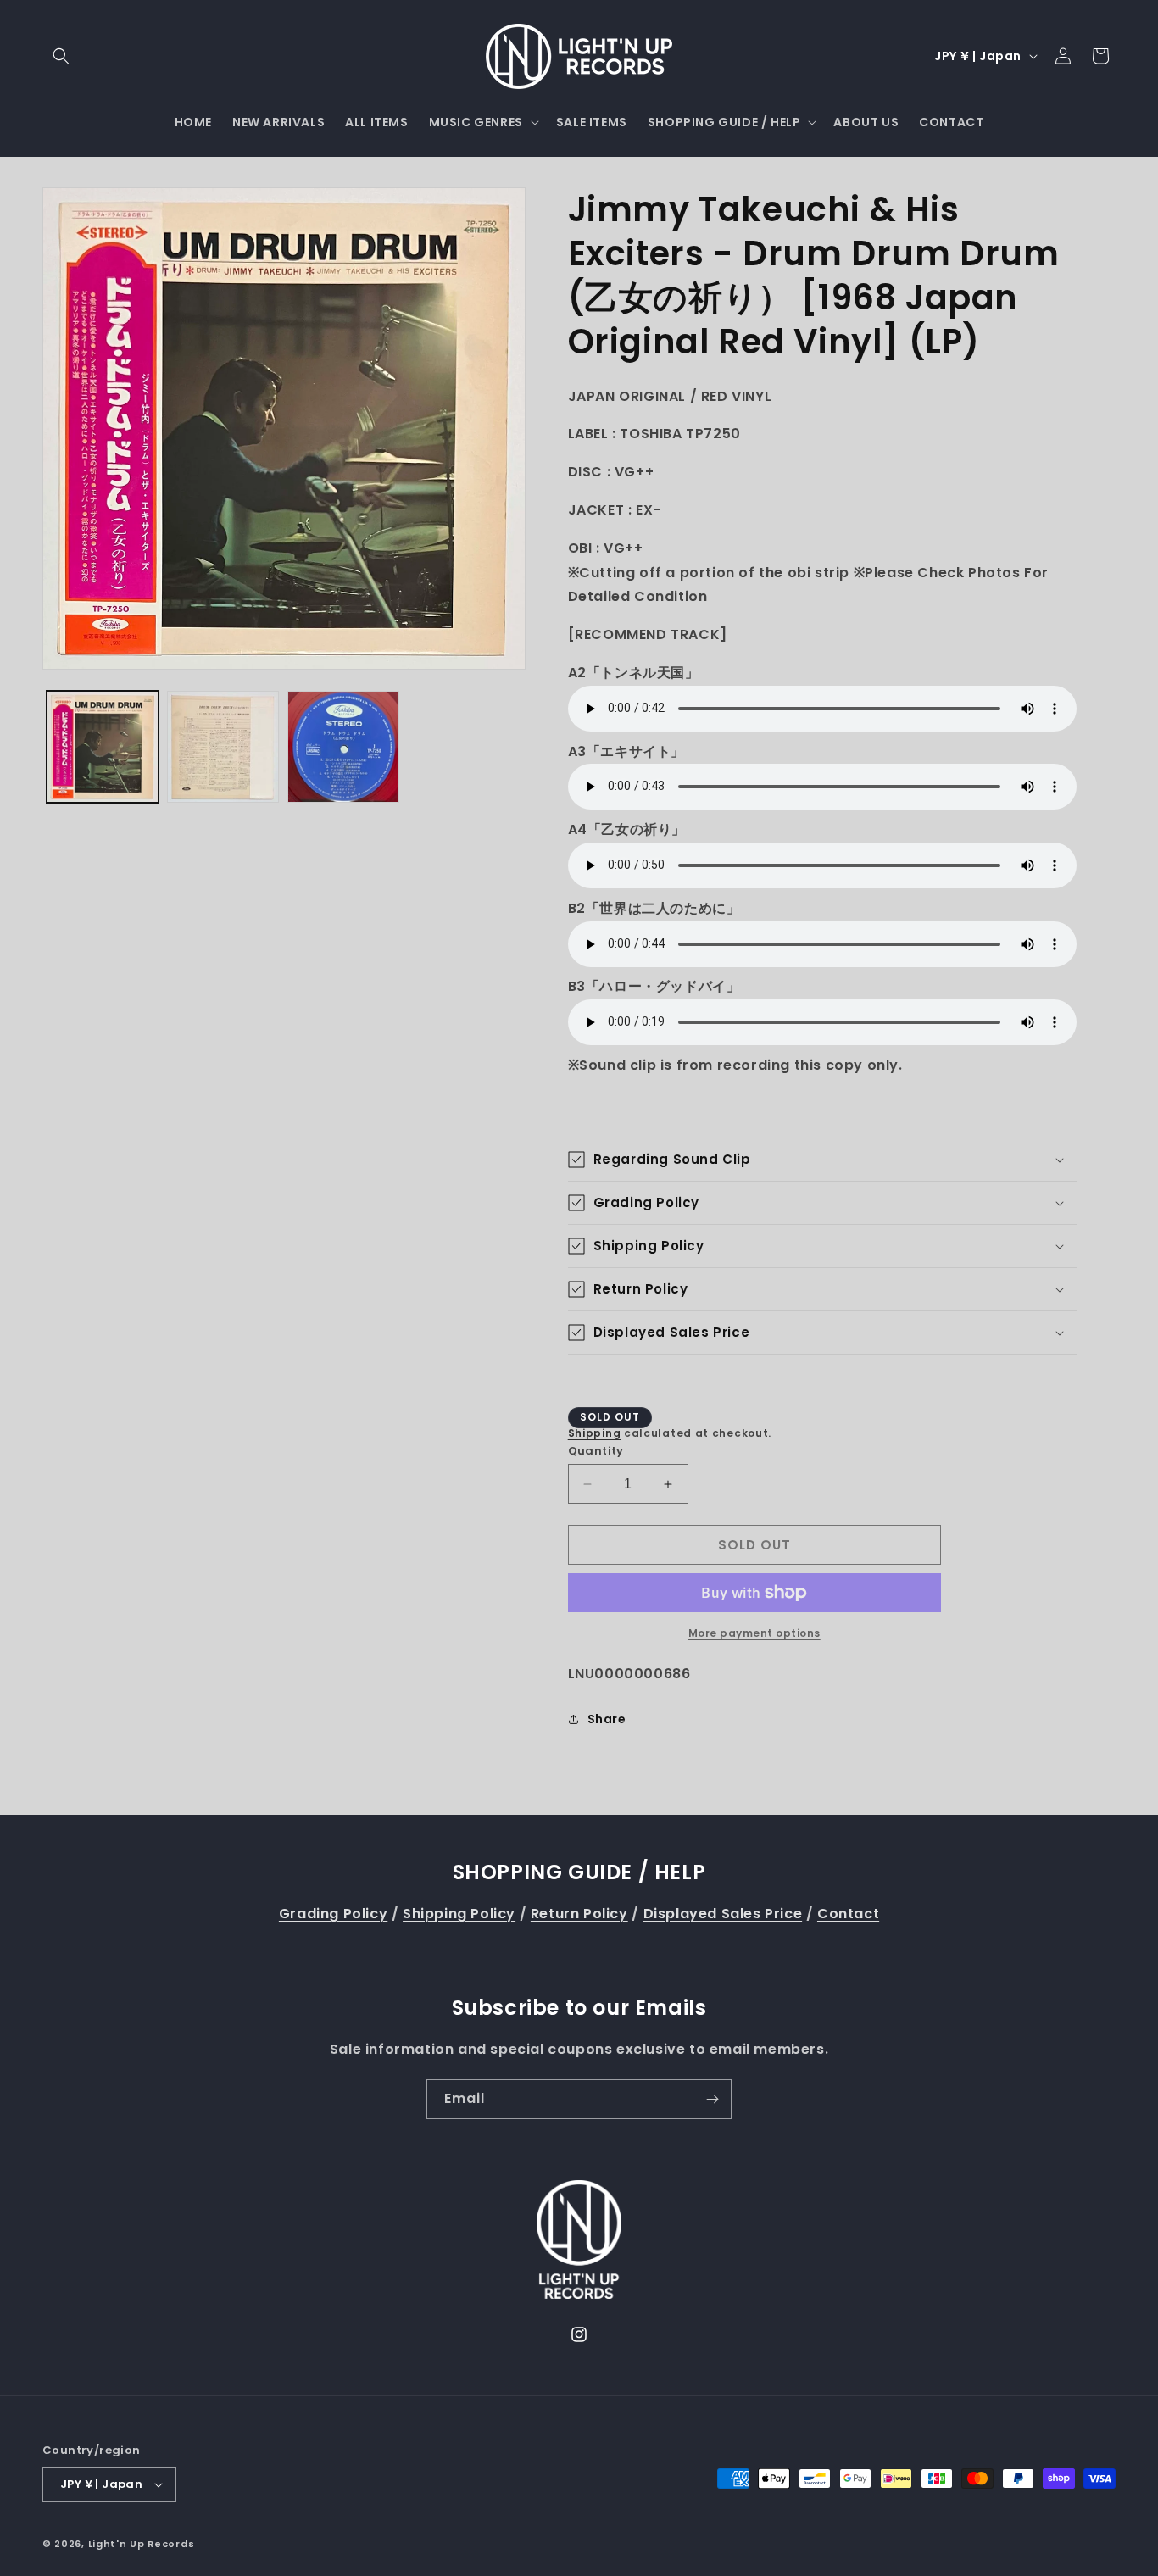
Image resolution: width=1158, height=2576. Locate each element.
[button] (61, 56)
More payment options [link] (754, 1633)
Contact (848, 1914)
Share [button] (607, 1719)
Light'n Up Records (142, 2544)
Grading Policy (333, 1914)
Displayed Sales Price (723, 1914)
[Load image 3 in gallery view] (343, 747)
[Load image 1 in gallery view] (103, 747)
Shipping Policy (459, 1914)
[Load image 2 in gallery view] (223, 747)
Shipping (595, 1433)
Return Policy (579, 1914)
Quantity (596, 1451)
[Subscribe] (712, 2099)
